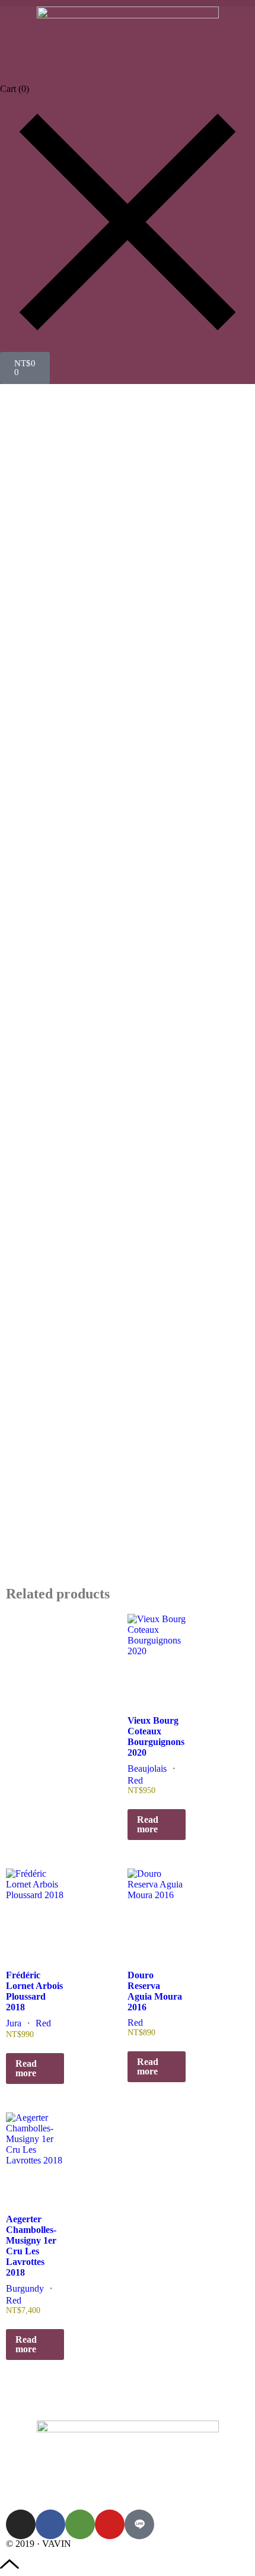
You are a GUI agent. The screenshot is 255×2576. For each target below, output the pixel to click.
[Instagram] (21, 2524)
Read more (148, 1824)
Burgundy (25, 2288)
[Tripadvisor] (80, 2524)
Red (135, 1780)
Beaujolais (147, 1768)
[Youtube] (110, 2524)
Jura (14, 2023)
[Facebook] (50, 2524)
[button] (128, 3)
